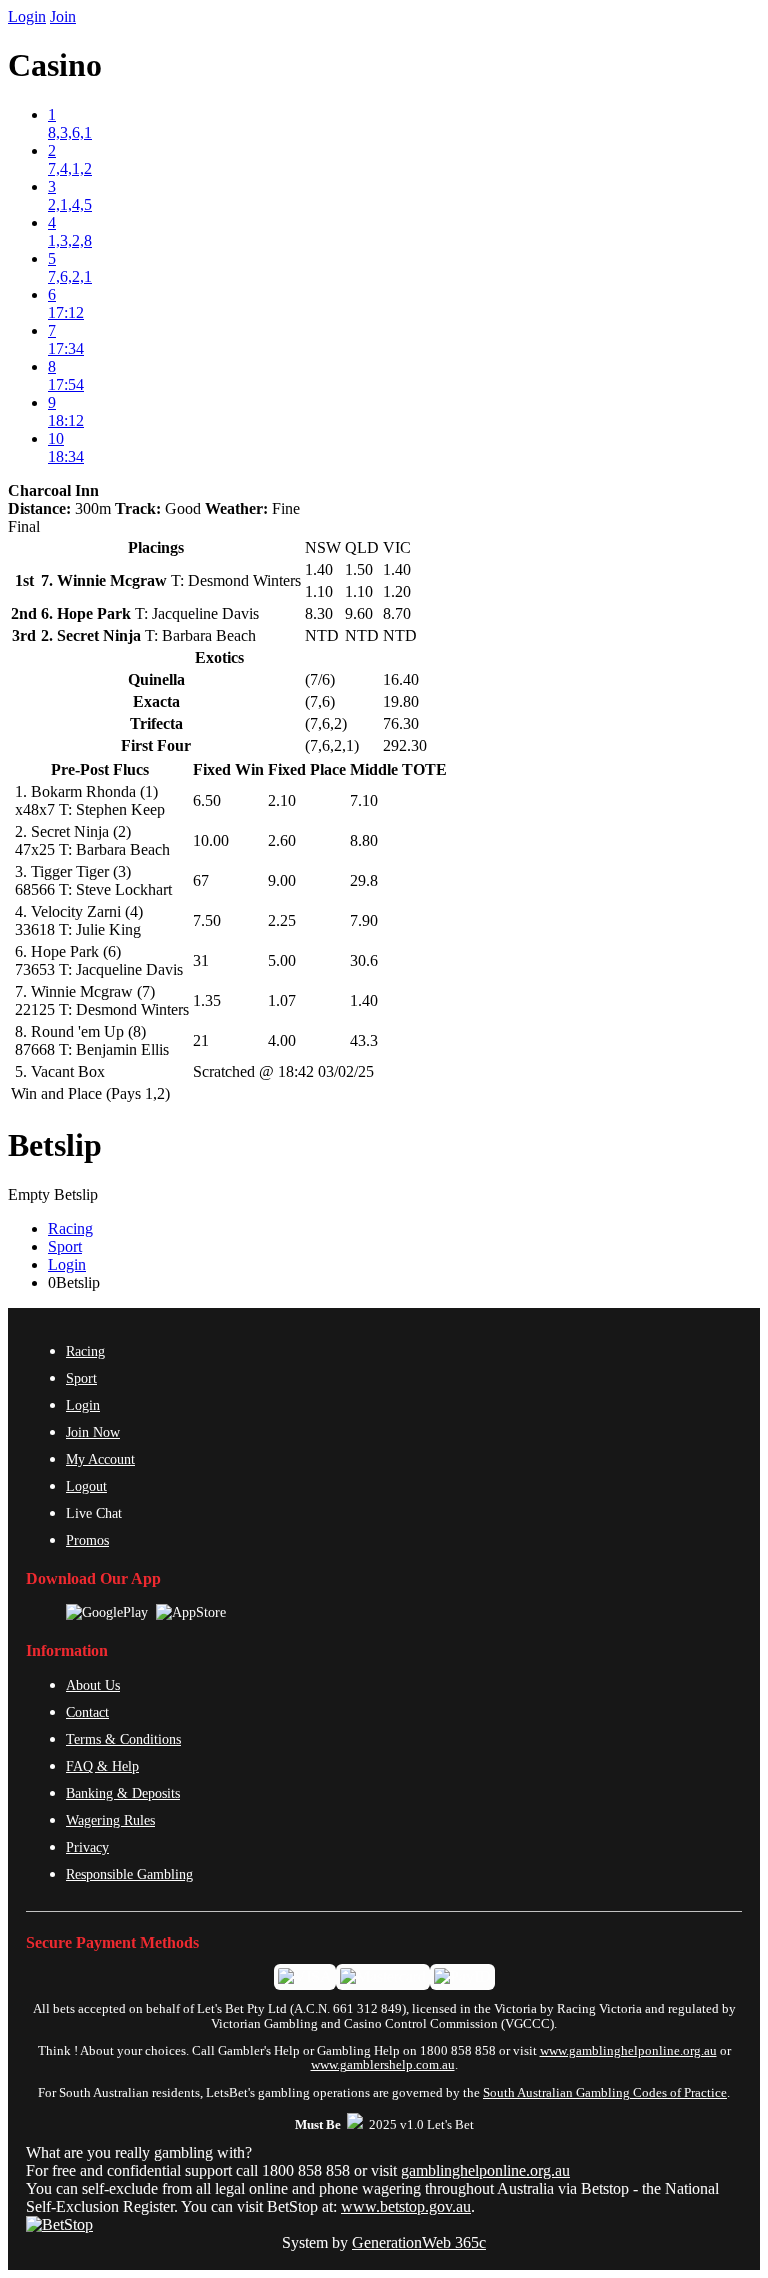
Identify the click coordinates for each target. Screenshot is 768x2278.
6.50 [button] (207, 800)
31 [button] (201, 960)
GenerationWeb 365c (419, 2242)
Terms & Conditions (123, 1739)
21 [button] (201, 1040)
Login (27, 16)
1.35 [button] (207, 1000)
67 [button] (201, 880)
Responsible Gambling (129, 1874)
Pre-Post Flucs (100, 769)
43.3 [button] (364, 1040)
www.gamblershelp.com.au (383, 2065)
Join (63, 16)
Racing (70, 1228)
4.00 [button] (282, 1040)
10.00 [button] (211, 840)
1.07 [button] (282, 1000)
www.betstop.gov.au (406, 2206)
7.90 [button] (364, 920)
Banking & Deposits (123, 1793)
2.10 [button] (282, 800)
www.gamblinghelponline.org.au (628, 2051)
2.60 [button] (282, 840)
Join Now (93, 1432)
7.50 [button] (207, 920)
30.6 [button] (364, 960)
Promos (87, 1540)
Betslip (55, 1145)
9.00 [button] (282, 880)
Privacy (87, 1847)
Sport (65, 1246)
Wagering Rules (110, 1820)
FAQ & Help (102, 1766)
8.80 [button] (364, 840)
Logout (86, 1486)
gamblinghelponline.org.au (485, 2170)
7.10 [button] (364, 800)
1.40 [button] (364, 1000)
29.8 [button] (364, 880)
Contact (87, 1712)
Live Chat (94, 1513)
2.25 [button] (282, 920)
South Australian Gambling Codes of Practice (605, 2093)
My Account (100, 1459)
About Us (93, 1685)
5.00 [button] (282, 960)
